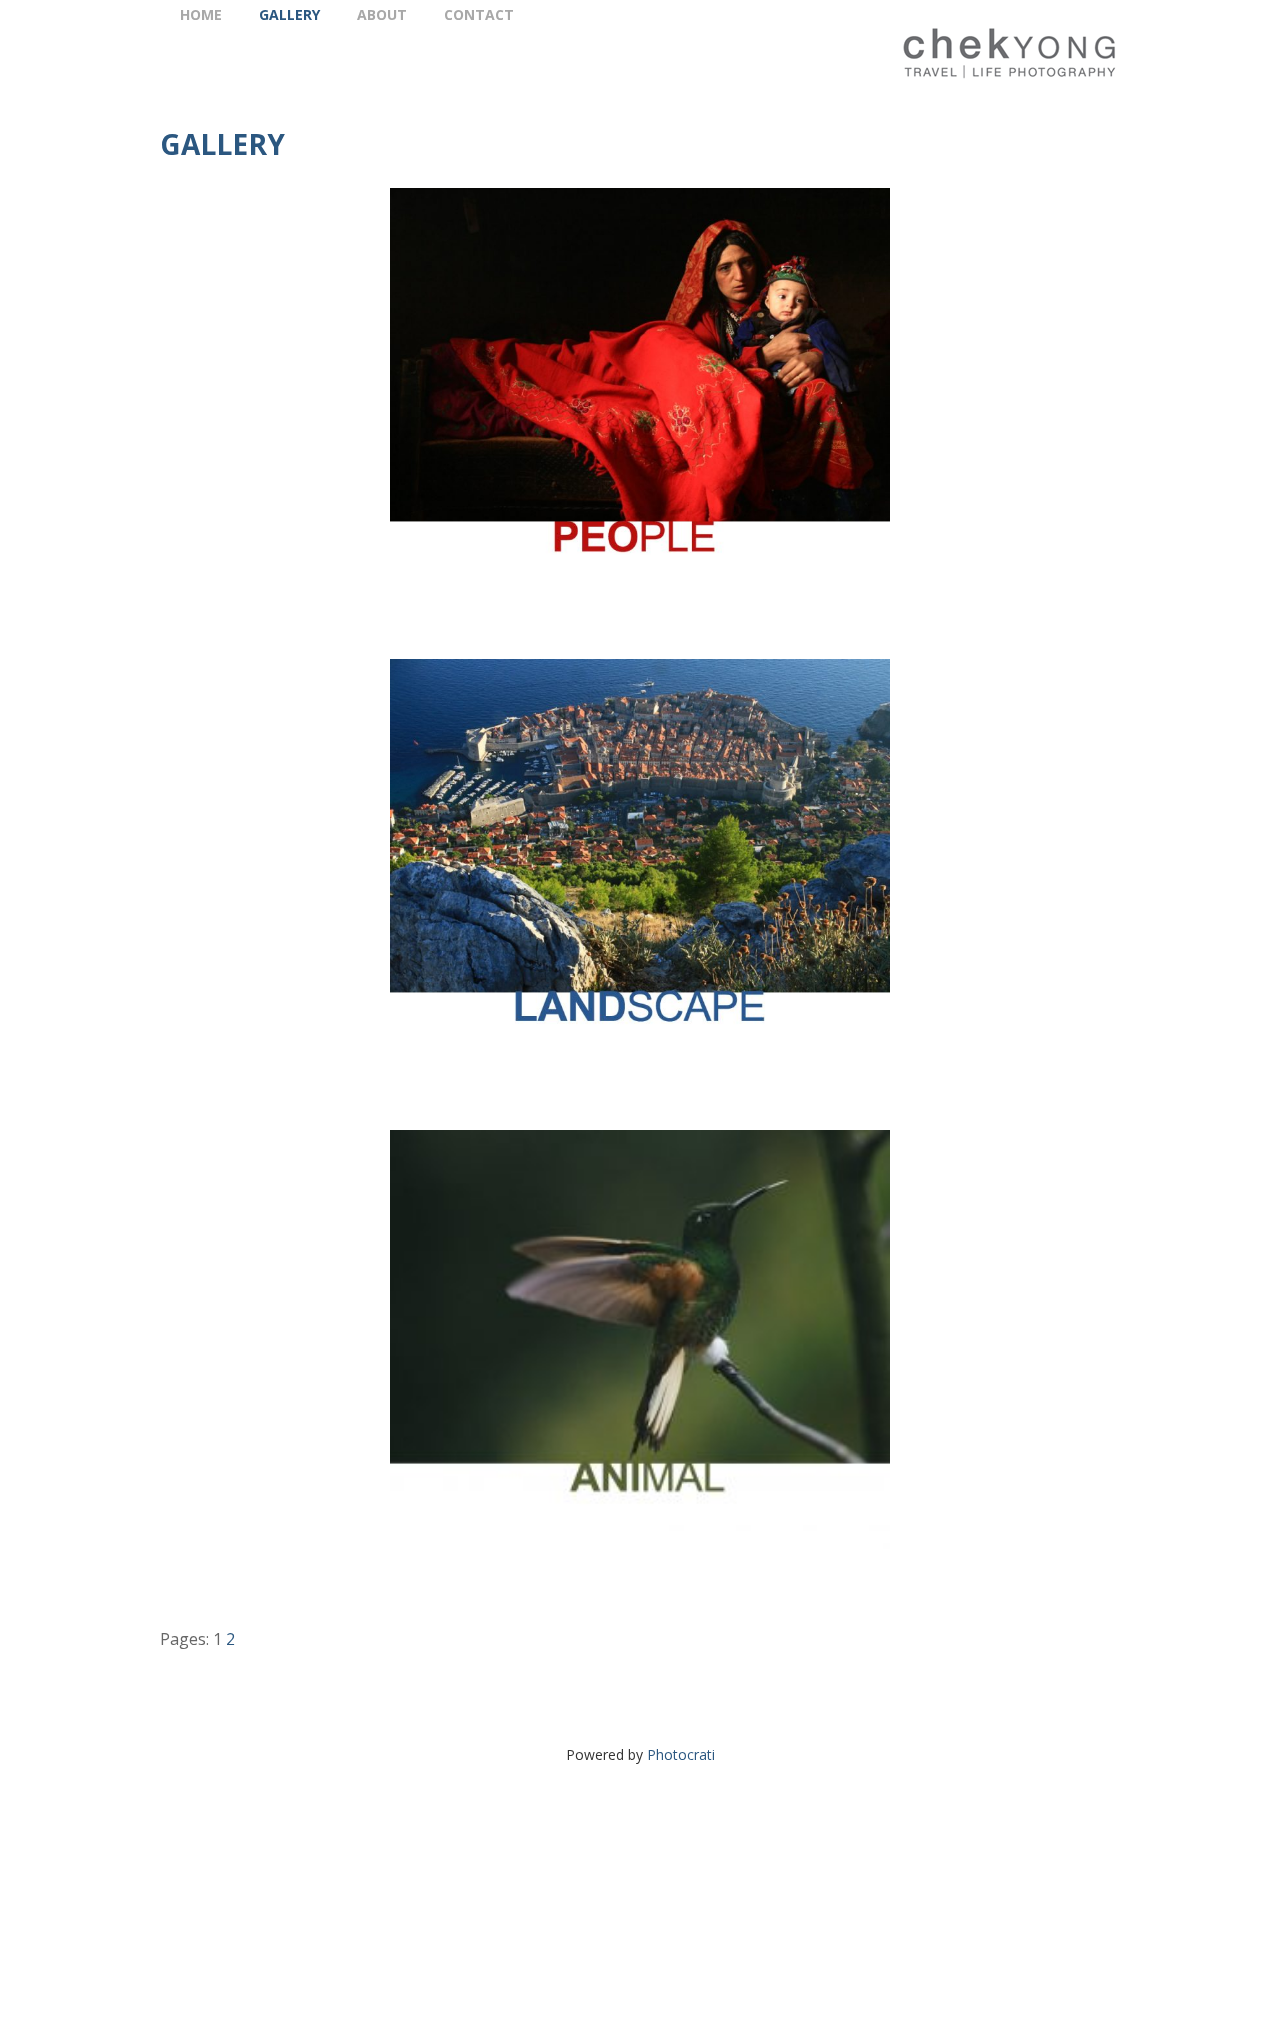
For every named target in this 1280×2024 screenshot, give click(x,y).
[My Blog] (952, 52)
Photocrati (681, 1754)
